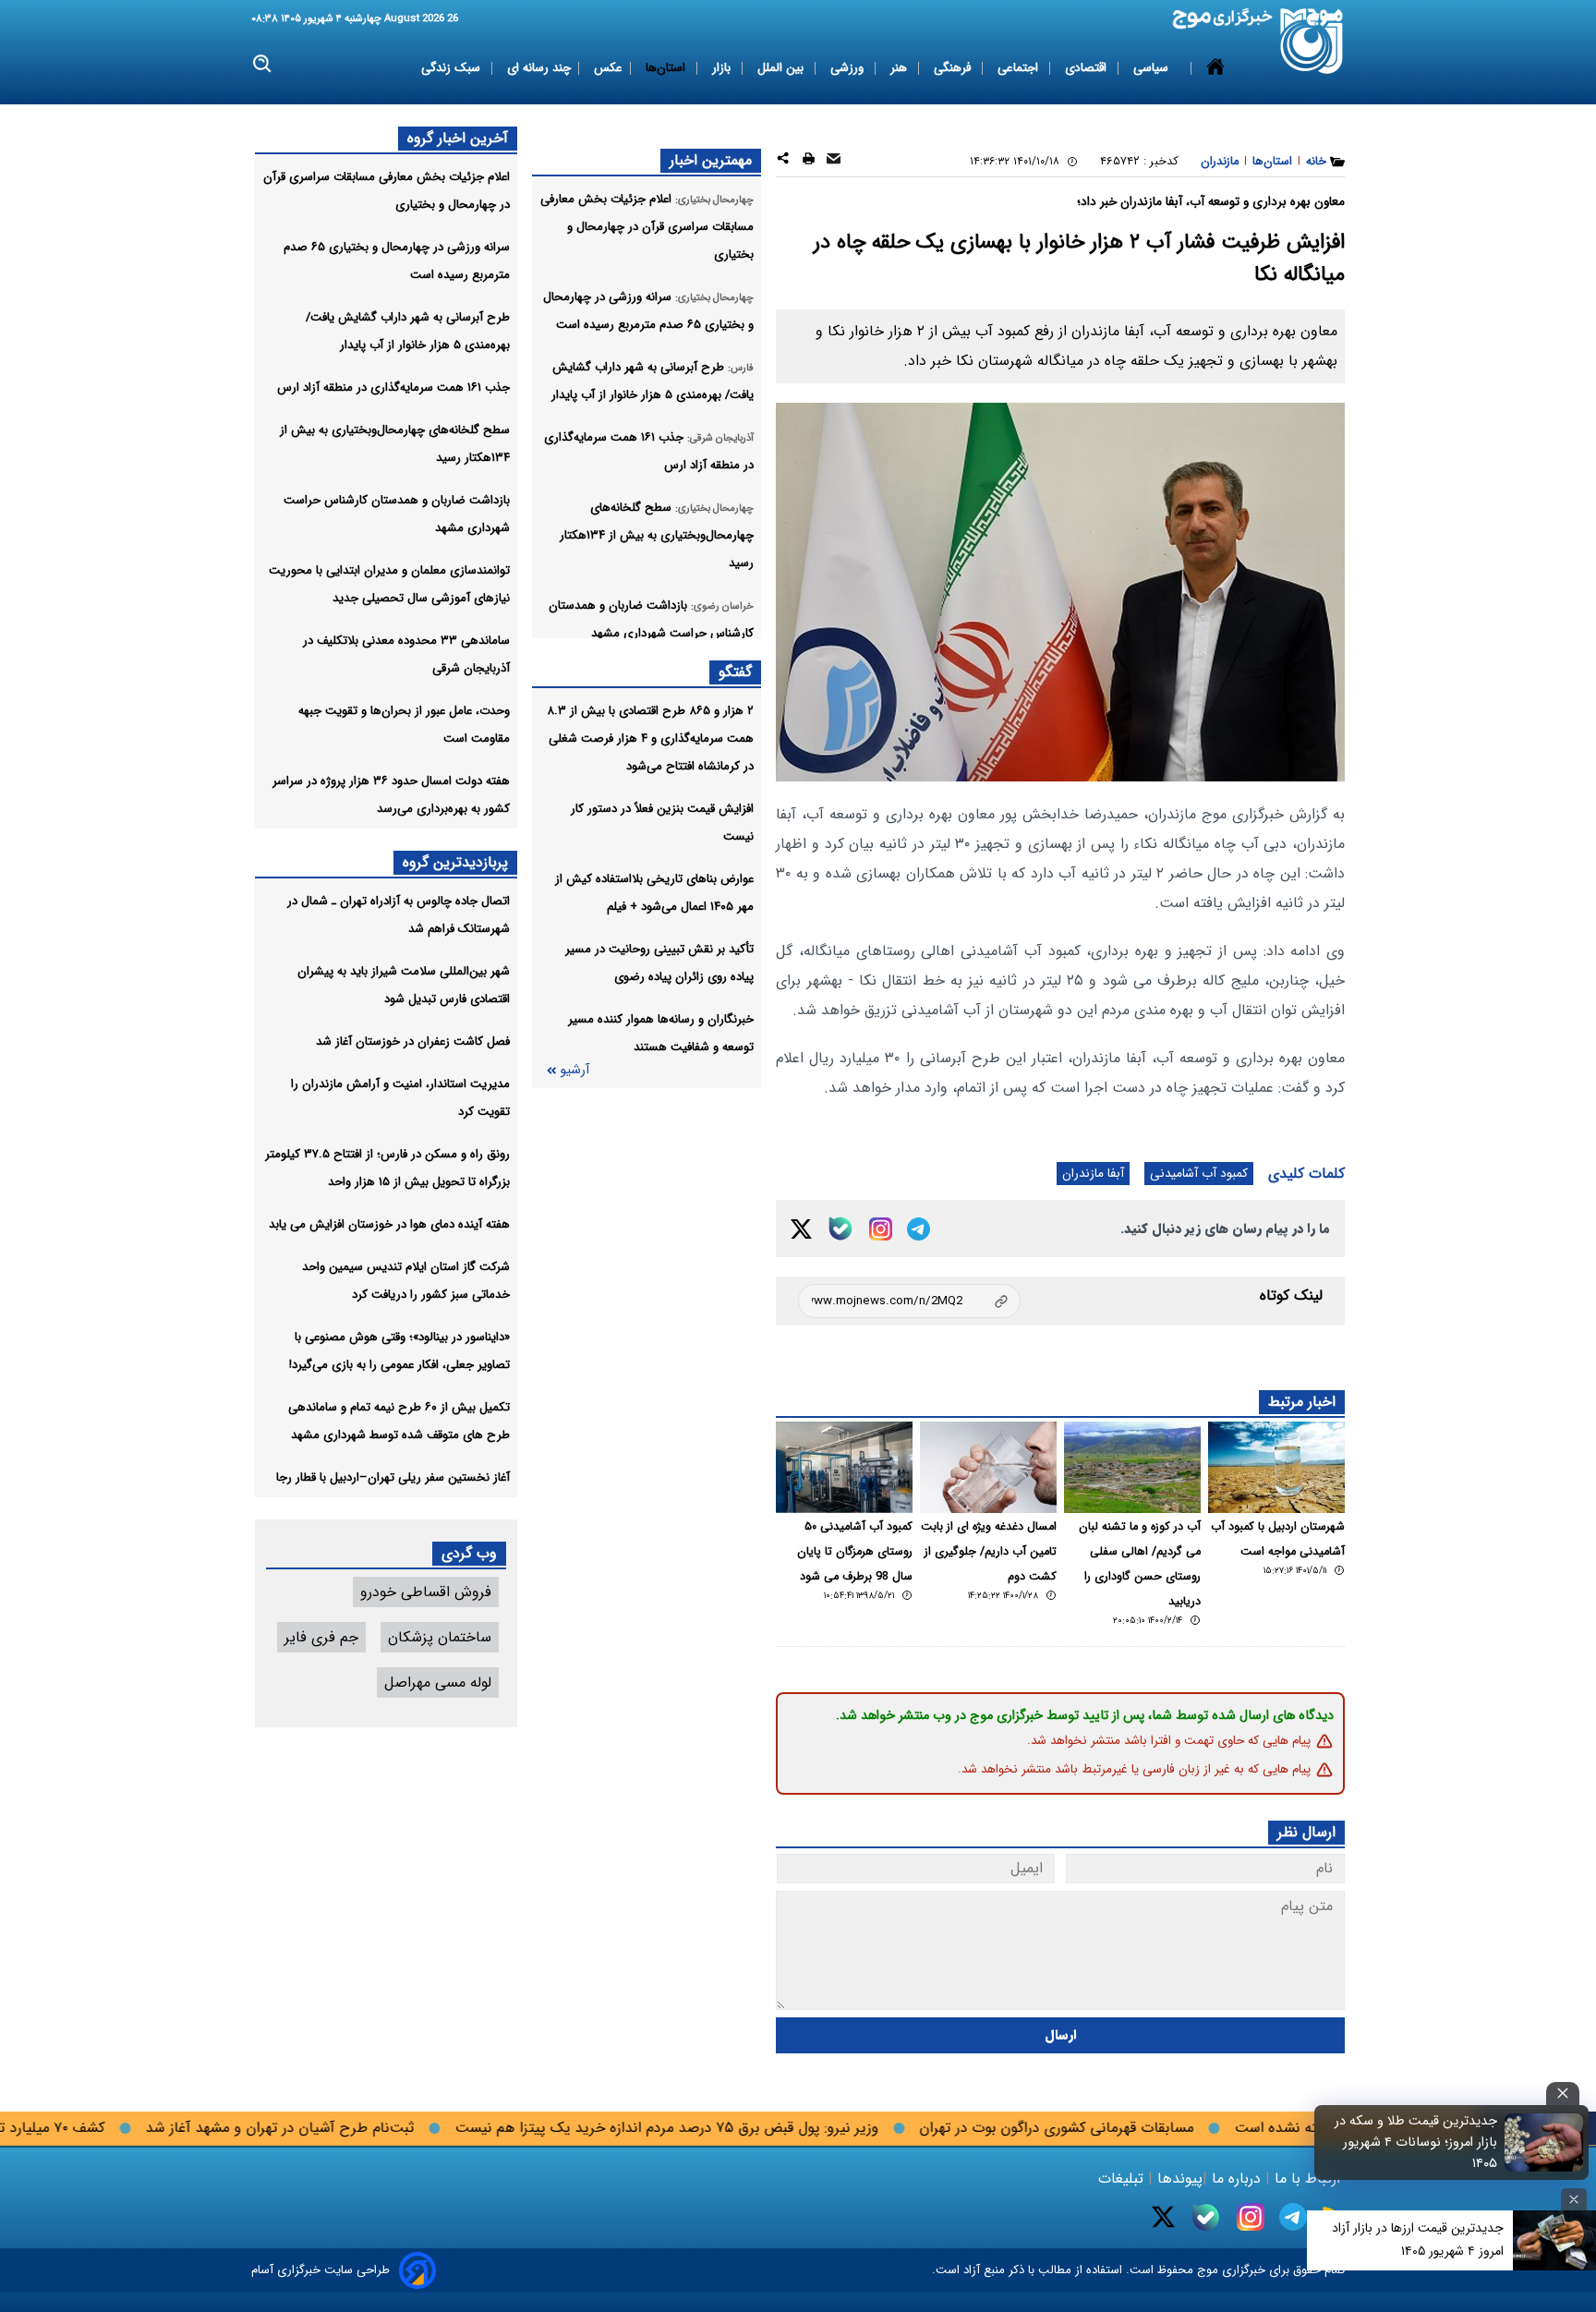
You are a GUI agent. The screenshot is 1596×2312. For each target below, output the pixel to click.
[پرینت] (809, 161)
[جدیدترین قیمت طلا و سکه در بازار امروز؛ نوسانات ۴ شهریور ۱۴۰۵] (1544, 2142)
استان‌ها (667, 68)
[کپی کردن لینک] (909, 1301)
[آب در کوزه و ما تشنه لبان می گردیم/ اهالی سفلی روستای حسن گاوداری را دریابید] (1132, 1467)
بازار (723, 68)
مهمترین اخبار (711, 160)
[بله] (840, 1229)
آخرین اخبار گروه (458, 138)
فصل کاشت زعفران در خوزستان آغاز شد (413, 1041)
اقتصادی (1088, 68)
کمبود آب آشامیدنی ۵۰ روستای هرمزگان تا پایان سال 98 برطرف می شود (855, 1552)
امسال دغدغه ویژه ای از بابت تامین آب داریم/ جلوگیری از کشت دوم (989, 1552)
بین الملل (782, 68)
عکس (608, 68)
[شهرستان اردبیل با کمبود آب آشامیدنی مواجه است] (1276, 1467)
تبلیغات (1123, 2179)
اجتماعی (1020, 68)
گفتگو (735, 672)
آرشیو (574, 1070)
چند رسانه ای (539, 68)
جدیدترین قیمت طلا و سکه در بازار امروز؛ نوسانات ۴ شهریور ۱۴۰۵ (1416, 2143)
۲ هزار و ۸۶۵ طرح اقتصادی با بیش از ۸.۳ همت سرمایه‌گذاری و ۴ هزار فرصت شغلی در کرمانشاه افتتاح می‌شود (650, 738)
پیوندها (1178, 2179)
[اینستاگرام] (881, 1229)
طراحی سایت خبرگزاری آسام (320, 2270)
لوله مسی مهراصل (438, 1683)
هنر (901, 68)
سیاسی (1153, 68)
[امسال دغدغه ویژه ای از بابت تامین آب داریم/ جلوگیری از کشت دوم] (988, 1467)
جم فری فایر (321, 1637)
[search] (263, 64)
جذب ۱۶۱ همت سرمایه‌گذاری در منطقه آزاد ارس (393, 387)
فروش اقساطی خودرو (426, 1592)
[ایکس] (801, 1229)
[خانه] (1215, 68)
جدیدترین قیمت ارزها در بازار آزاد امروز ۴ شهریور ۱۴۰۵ (1418, 2239)
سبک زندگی (453, 68)
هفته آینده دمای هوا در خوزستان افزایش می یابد (389, 1224)
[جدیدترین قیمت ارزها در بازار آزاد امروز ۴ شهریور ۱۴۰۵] (1554, 2240)
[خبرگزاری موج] (1312, 41)
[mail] (834, 161)
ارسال (1061, 2035)
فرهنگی (954, 68)
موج (1206, 2270)
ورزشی (849, 68)
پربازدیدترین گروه (455, 862)
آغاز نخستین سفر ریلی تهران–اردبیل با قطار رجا (393, 1477)
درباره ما (1236, 2179)
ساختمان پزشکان (440, 1637)
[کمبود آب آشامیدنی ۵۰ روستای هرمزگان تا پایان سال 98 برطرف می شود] (844, 1467)
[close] (1563, 2094)
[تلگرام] (919, 1229)
